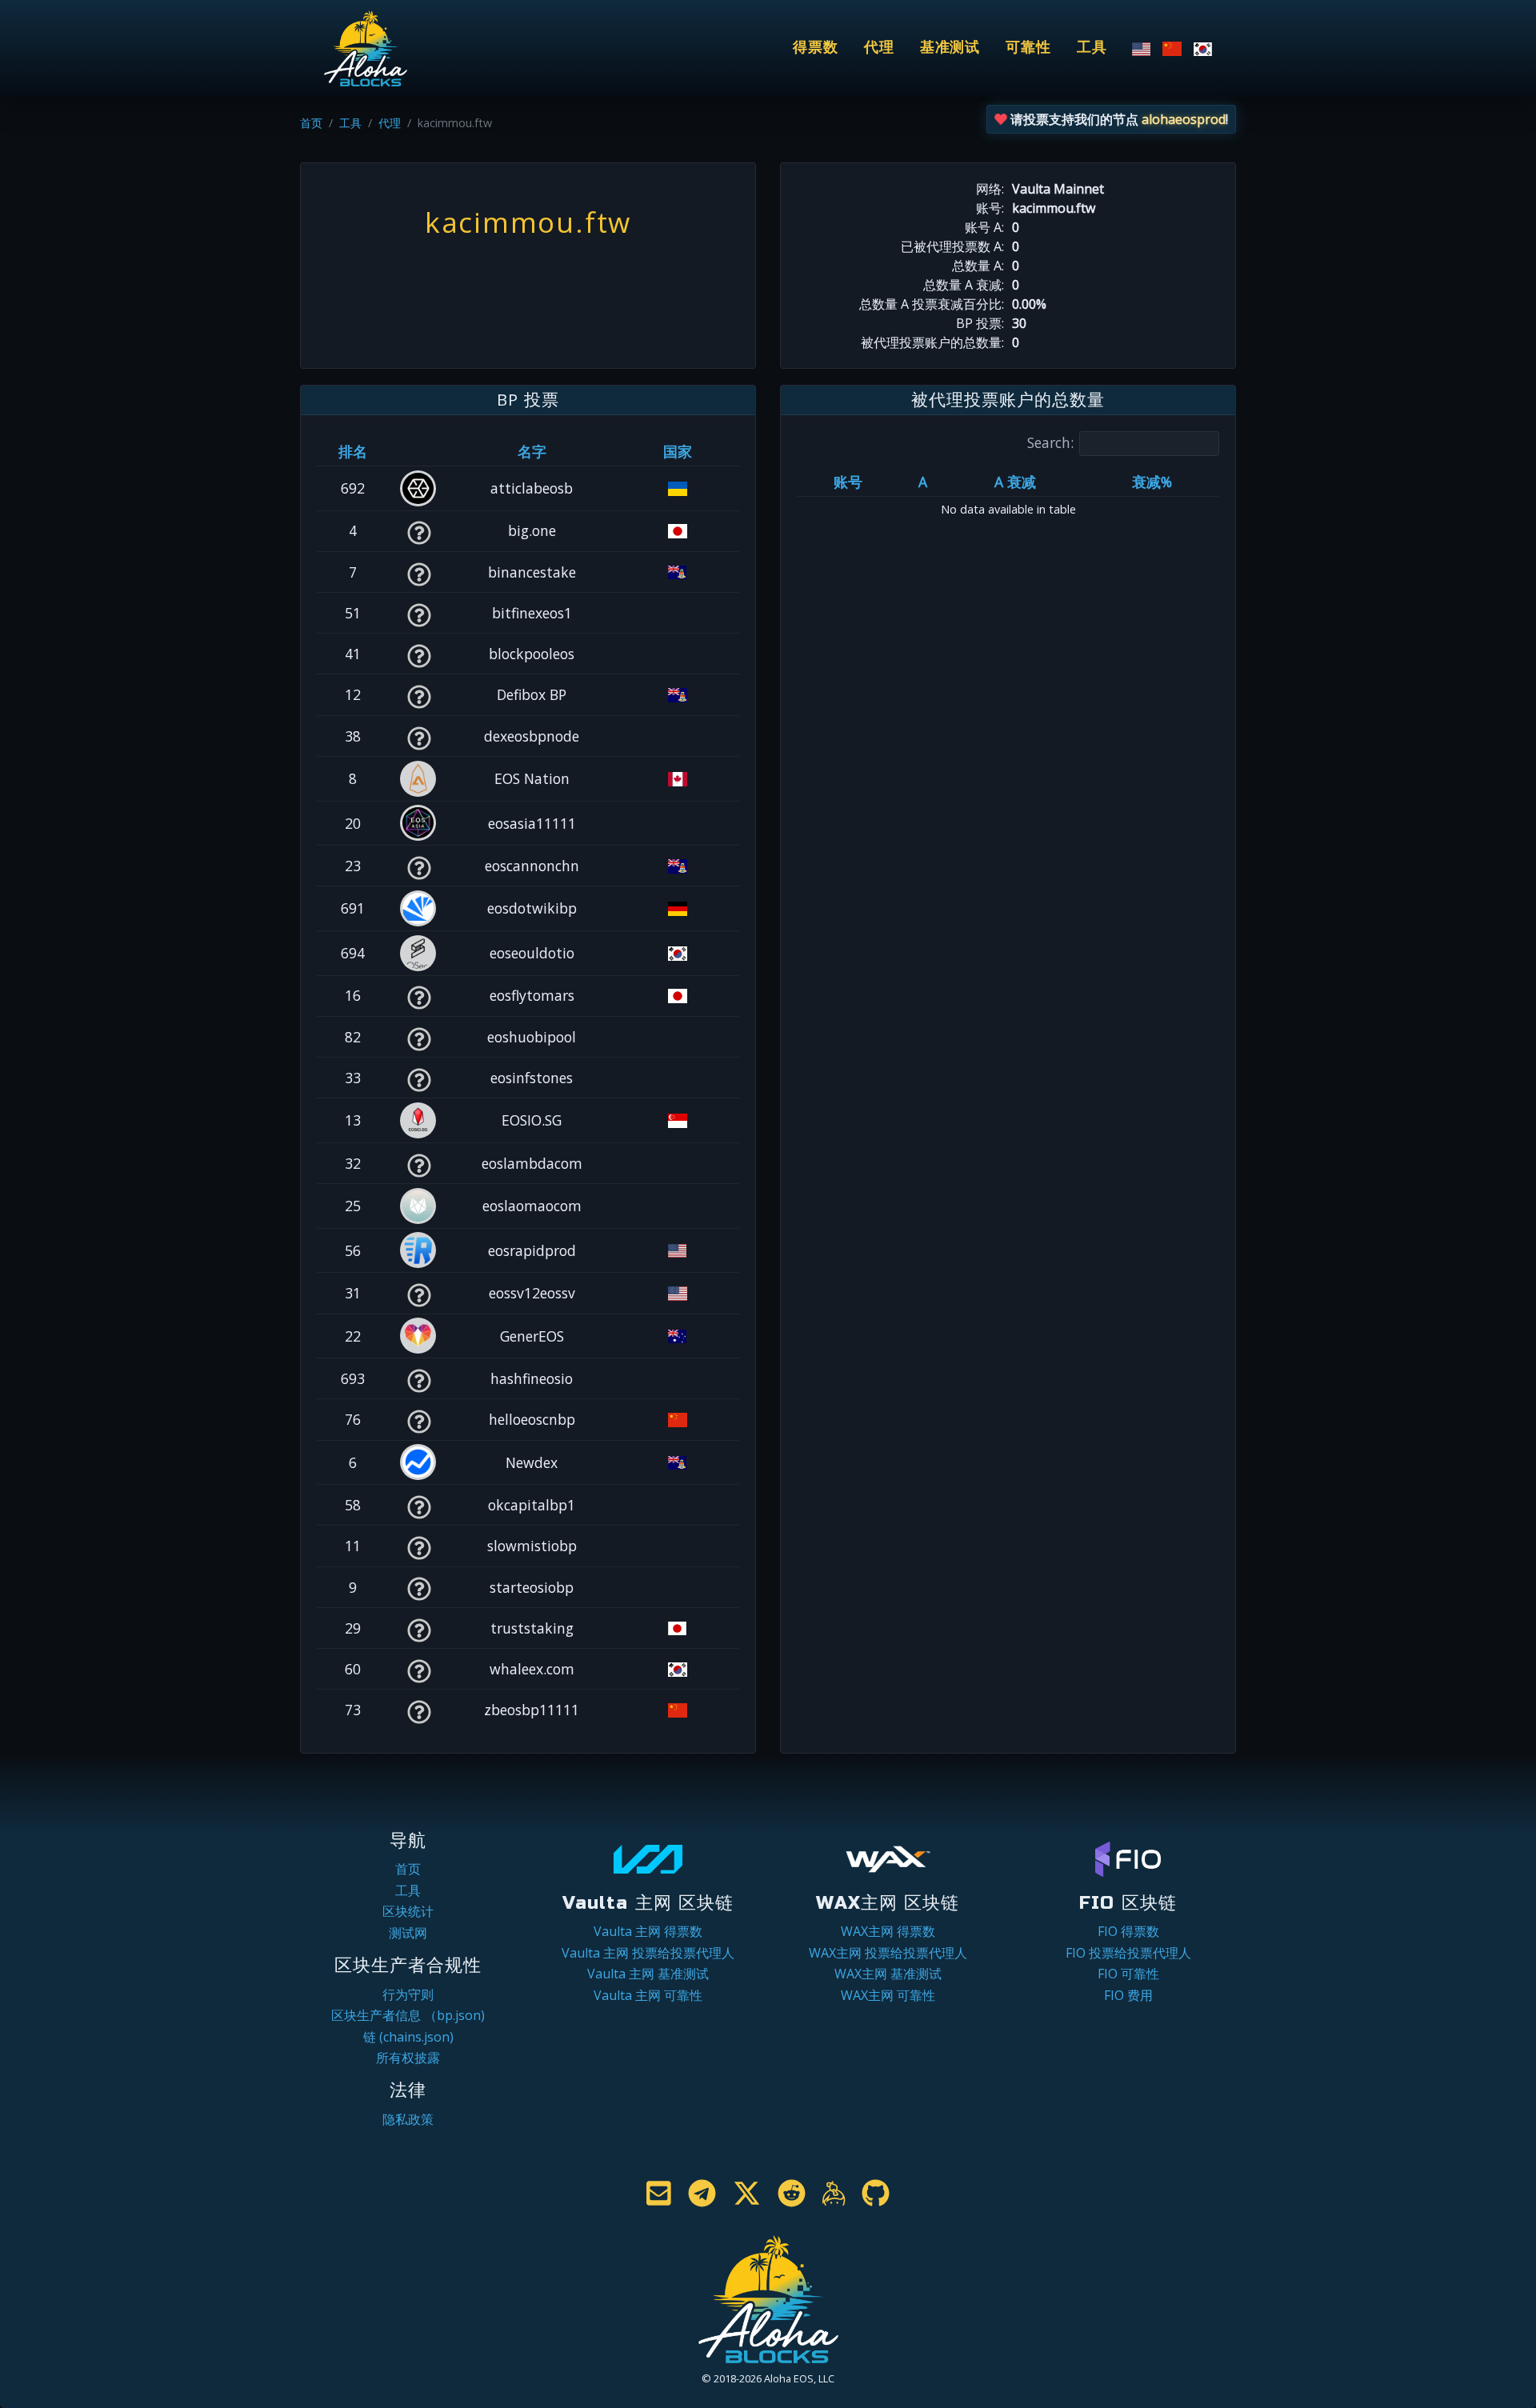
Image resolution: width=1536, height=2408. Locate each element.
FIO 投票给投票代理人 (1128, 1953)
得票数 (816, 48)
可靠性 (1028, 48)
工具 (1092, 48)
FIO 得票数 (1128, 1931)
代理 (879, 48)
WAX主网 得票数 (888, 1931)
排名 (353, 451)
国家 (678, 451)
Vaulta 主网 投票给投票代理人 (648, 1953)
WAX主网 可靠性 (888, 1995)
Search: (1050, 442)
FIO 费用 (1128, 1995)
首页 (311, 123)
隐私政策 (408, 2119)
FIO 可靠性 (1128, 1974)
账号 (848, 482)
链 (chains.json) (408, 2037)
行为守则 (408, 1994)
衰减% (1152, 482)
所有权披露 (408, 2058)
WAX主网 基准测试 (888, 1974)
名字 (532, 451)
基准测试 (950, 48)
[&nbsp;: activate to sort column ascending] (419, 451)
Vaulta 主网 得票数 (648, 1931)
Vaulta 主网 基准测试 (648, 1974)
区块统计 (408, 1911)
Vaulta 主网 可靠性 (648, 1995)
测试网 (408, 1933)
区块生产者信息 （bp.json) (408, 2015)
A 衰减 (1015, 482)
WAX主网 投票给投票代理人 (888, 1953)
